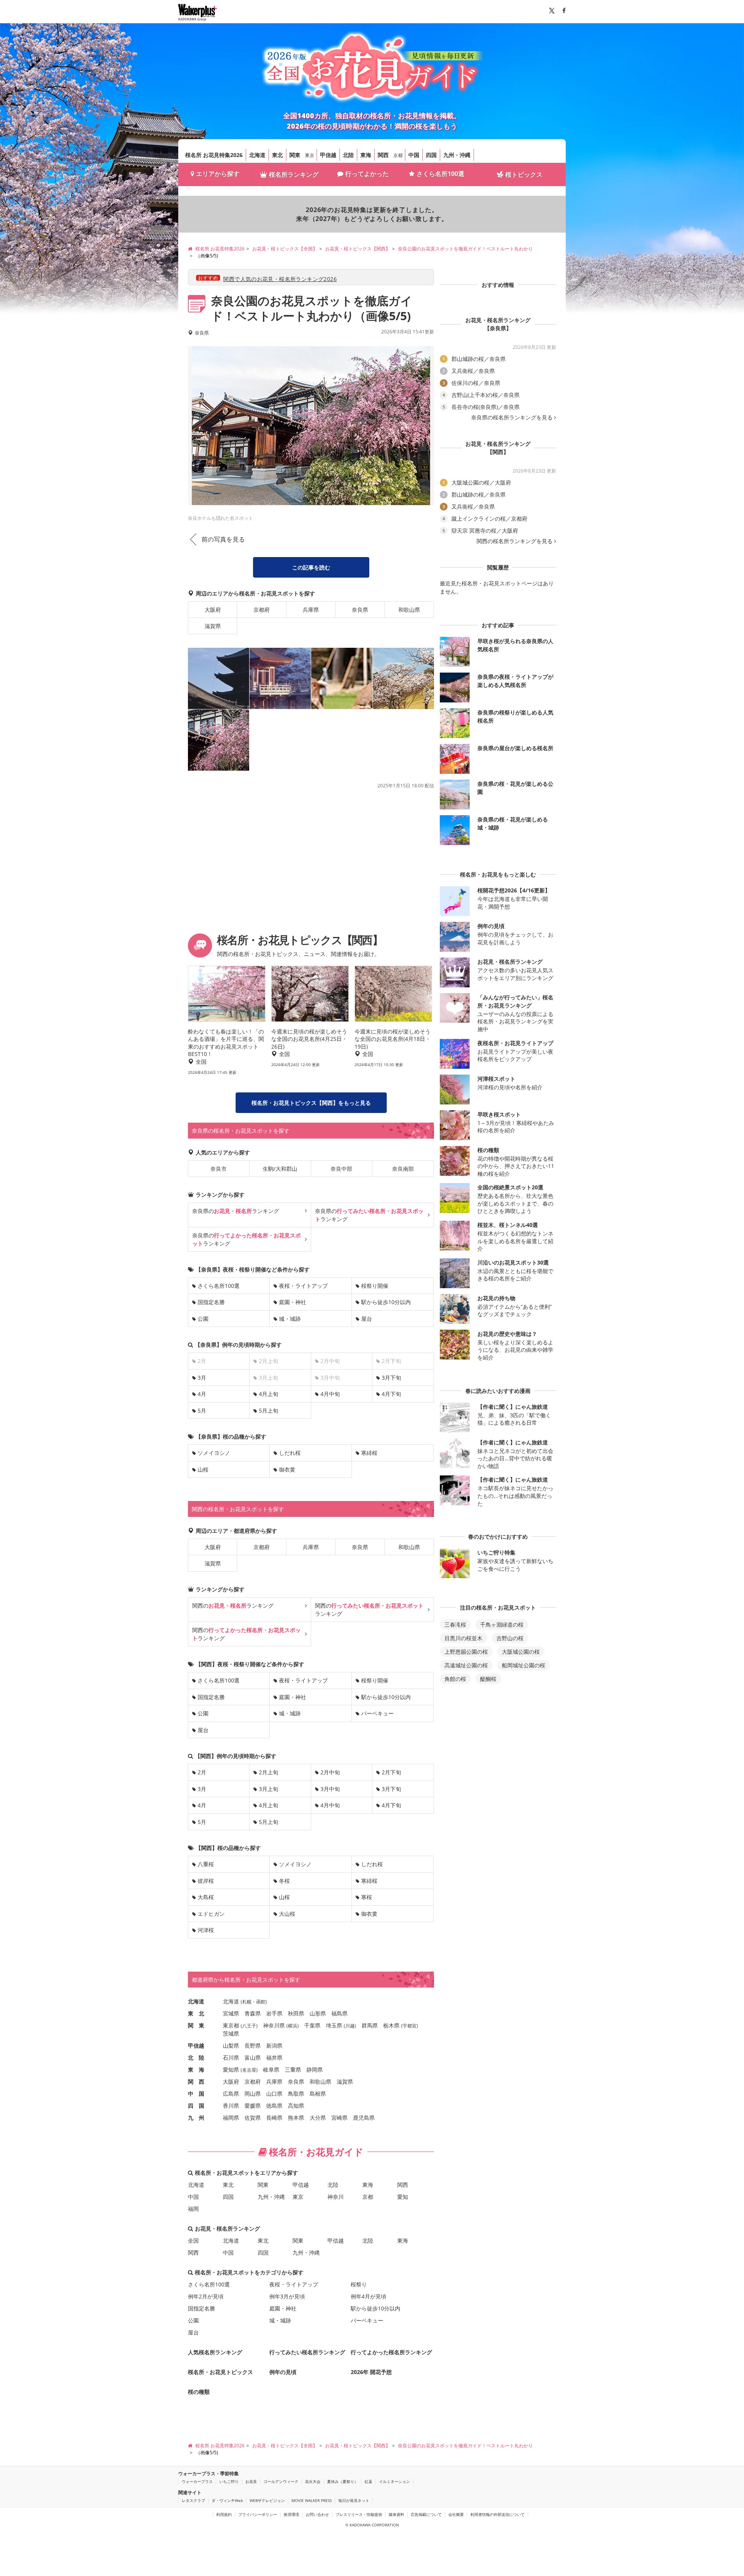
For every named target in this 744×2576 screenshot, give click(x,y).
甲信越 (328, 155)
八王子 (249, 2026)
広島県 (231, 2094)
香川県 (231, 2106)
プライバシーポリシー (258, 2514)
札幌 (247, 2002)
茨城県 (231, 2033)
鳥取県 (296, 2094)
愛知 (403, 2197)
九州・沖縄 (457, 155)
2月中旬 (330, 1772)
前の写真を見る (223, 539)
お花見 (251, 2481)
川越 (350, 2026)
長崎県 (274, 2118)
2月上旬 (269, 1772)
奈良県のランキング (236, 1211)
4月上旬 (269, 1394)
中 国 (196, 2094)
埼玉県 (334, 2025)
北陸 (348, 155)
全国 (193, 2240)
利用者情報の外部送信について (498, 2514)
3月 (202, 1378)
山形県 (318, 2013)
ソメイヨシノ (214, 1453)
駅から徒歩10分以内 (386, 1302)
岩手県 (274, 2013)
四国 (431, 155)
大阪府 (213, 610)
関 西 (196, 2082)
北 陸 (196, 2058)
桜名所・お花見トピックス (220, 2372)
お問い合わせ (317, 2514)
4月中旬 (330, 1394)
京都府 (262, 610)
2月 (202, 1772)
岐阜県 (271, 2070)
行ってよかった (367, 174)
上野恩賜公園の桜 (466, 1652)
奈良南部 (403, 1169)
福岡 (193, 2209)
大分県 (318, 2118)
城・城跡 (290, 1319)
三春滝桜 (455, 1624)
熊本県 (296, 2118)
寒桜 (367, 1897)
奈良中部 (341, 1169)
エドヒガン (211, 1914)
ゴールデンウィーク (281, 2481)
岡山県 (253, 2094)
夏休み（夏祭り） (343, 2481)
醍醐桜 (488, 1679)
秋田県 (296, 2013)
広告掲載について (426, 2514)
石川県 (231, 2058)
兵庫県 (311, 610)
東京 (310, 155)
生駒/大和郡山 (280, 1169)
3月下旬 (391, 1378)
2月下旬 (391, 1772)
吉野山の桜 (510, 1638)
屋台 (367, 1319)
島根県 (318, 2094)
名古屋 (249, 2070)
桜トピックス (524, 174)
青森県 (253, 2013)
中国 (414, 155)
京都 (398, 155)
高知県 (296, 2106)
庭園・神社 (293, 1302)
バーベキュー (377, 1713)
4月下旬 (391, 1394)
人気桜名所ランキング (215, 2352)
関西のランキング (233, 1605)
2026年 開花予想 (371, 2372)
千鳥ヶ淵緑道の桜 (502, 1624)
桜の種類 (199, 2392)
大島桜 (206, 1897)
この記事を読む (311, 567)
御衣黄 (287, 1469)
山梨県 (231, 2045)
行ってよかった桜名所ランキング (391, 2352)
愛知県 (231, 2070)
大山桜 (287, 1914)
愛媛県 (253, 2106)
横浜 (293, 2026)
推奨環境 (291, 2514)
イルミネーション (394, 2481)
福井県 (274, 2058)
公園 (203, 1319)
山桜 (203, 1469)
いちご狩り (229, 2481)
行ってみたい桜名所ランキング (307, 2352)
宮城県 (231, 2013)
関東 (295, 155)
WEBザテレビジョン (267, 2500)
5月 (202, 1411)
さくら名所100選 (440, 174)
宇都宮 (410, 2026)
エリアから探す (218, 174)
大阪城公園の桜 (521, 1652)
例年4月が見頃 (369, 2296)
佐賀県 (253, 2118)
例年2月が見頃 (206, 2296)
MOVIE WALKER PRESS (312, 2500)
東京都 (231, 2025)
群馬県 (370, 2025)
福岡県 (231, 2118)
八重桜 (206, 1864)
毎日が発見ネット (354, 2500)
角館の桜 (455, 1679)
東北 (277, 155)
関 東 (196, 2025)
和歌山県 (409, 610)
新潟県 (274, 2045)
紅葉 (369, 2481)
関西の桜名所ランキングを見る (515, 541)
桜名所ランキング (294, 174)
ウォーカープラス (197, 2481)
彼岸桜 (206, 1881)
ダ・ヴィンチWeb (227, 2500)
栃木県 (391, 2025)
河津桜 (206, 1930)
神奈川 (336, 2197)
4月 (202, 1394)
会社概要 (456, 2514)
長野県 (253, 2045)
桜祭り (359, 2284)
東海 (366, 155)
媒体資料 (396, 2514)
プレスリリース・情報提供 (359, 2514)
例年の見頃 (283, 2372)
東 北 (196, 2013)
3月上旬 (269, 1789)
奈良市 (219, 1169)
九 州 (196, 2118)
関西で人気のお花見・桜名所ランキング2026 (280, 279)
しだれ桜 (290, 1453)
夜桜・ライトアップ (303, 1286)
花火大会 (313, 2481)
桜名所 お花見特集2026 (214, 155)
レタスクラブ (193, 2500)
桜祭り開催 (375, 1286)
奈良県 (360, 610)
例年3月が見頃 (287, 2296)
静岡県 (315, 2070)
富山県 (253, 2058)
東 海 (196, 2070)
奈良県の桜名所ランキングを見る (512, 418)
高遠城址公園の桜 (466, 1665)
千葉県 (312, 2025)
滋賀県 (213, 626)
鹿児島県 (364, 2118)
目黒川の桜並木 (463, 1638)
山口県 (274, 2094)
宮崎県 (339, 2118)
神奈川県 (274, 2025)
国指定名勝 (211, 1302)
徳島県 (274, 2106)
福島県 (339, 2013)
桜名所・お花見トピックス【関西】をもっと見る (311, 1103)
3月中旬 (330, 1789)
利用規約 (224, 2514)
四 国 (196, 2106)
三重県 (293, 2070)
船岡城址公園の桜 (524, 1665)
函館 (261, 2002)
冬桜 (284, 1881)
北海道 (257, 155)
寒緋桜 (369, 1453)
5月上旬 (269, 1411)
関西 (383, 155)
